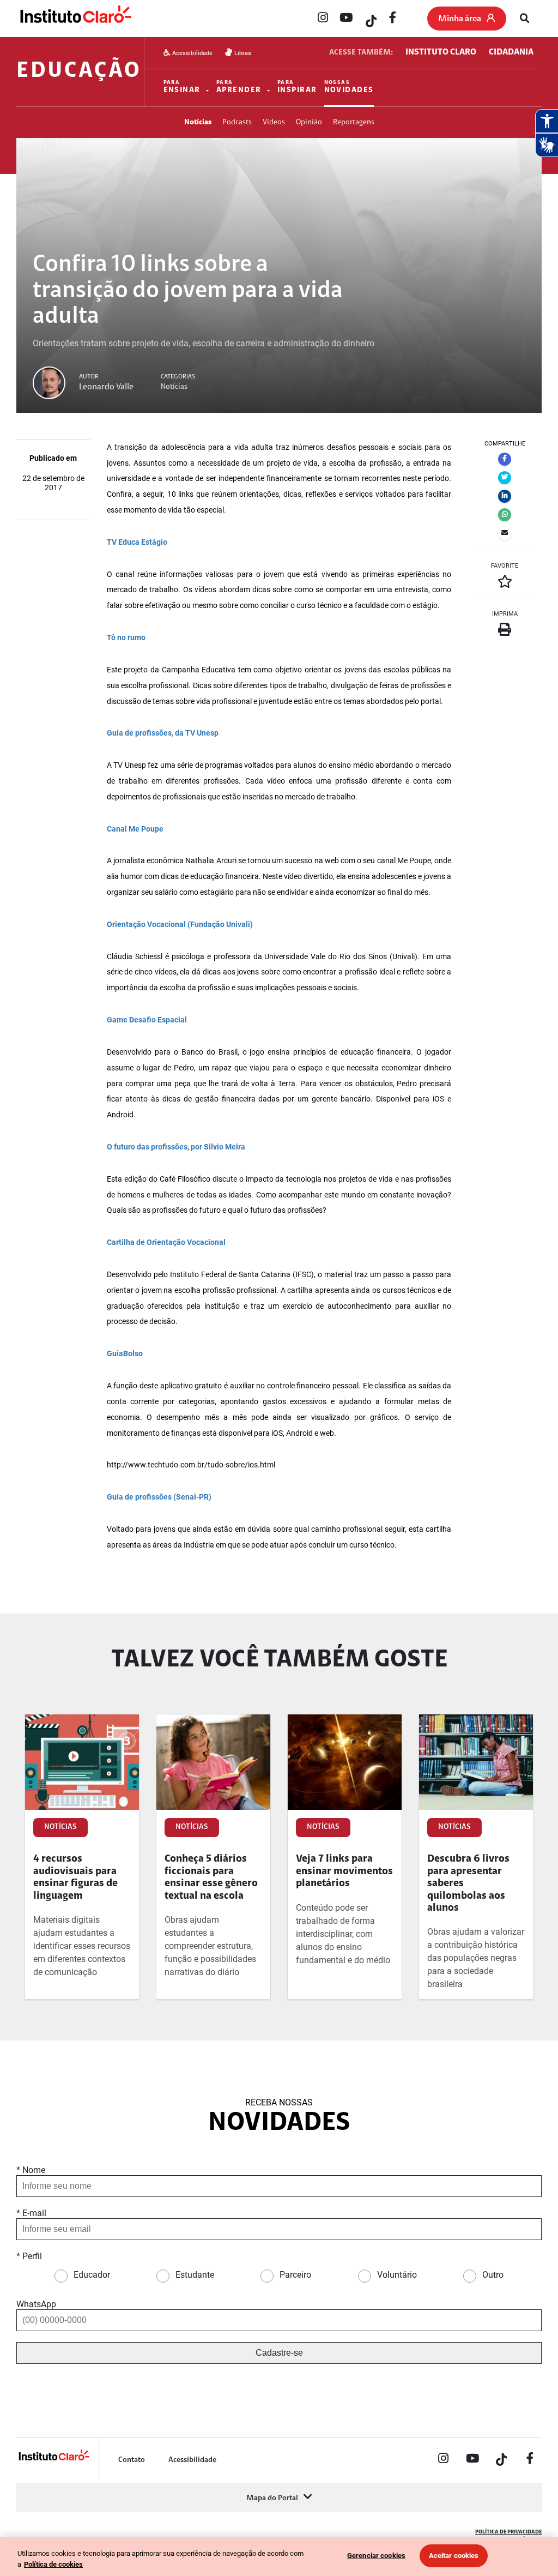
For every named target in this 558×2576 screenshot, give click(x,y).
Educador (92, 2275)
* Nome (31, 2170)
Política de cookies (53, 2564)
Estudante (195, 2275)
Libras (242, 53)
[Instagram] (323, 19)
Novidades (349, 87)
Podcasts (237, 122)
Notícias (198, 122)
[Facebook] (393, 19)
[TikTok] (369, 19)
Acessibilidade (192, 53)
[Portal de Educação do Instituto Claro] (53, 2459)
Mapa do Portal (272, 2498)
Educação (79, 71)
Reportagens (354, 122)
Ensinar (182, 87)
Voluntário (397, 2275)
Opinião (309, 122)
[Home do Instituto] (75, 19)
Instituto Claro (441, 52)
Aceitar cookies (454, 2556)
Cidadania (511, 52)
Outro (493, 2275)
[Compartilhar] (505, 459)
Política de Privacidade (508, 2532)
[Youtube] (346, 19)
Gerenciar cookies (376, 2556)
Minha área (460, 19)
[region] (279, 2557)
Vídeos (274, 122)
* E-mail (31, 2213)
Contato (132, 2460)
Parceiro (295, 2275)
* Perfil (29, 2256)
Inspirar (297, 87)
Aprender (239, 87)
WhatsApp (36, 2304)
